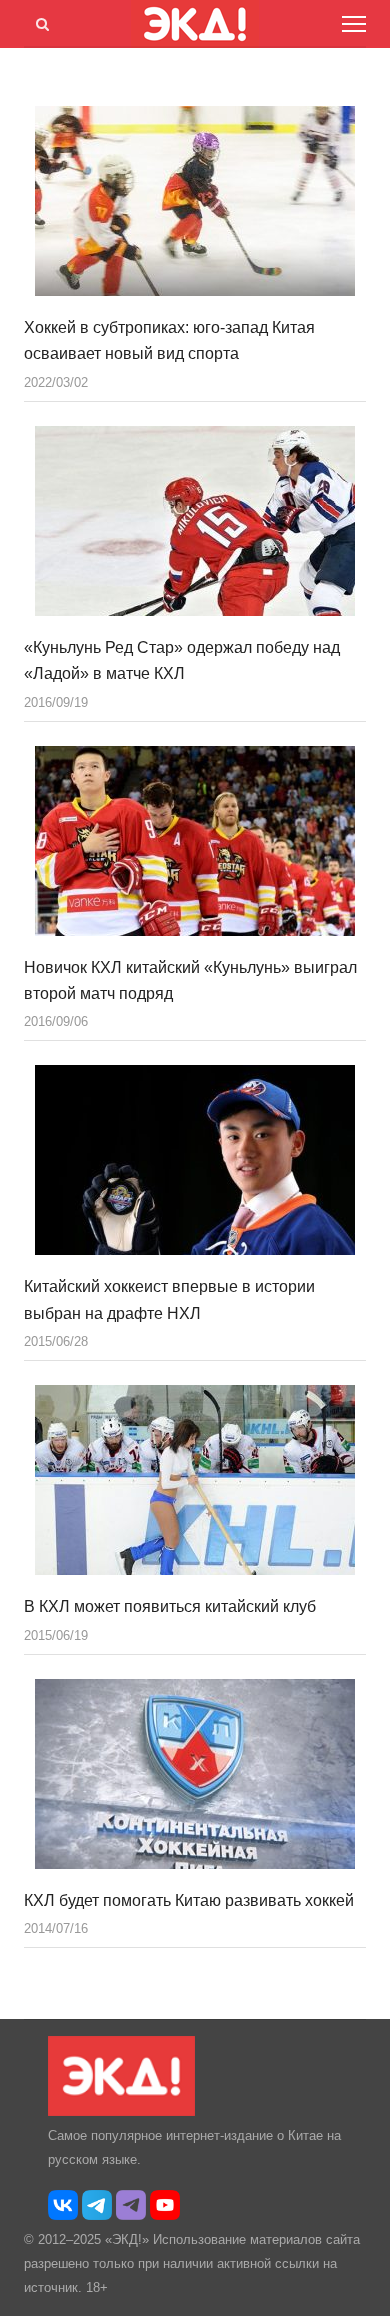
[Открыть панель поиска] (39, 21)
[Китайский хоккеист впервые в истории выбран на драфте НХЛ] (195, 1160)
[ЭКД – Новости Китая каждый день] (121, 2111)
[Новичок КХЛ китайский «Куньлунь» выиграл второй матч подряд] (195, 841)
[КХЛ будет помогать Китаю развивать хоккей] (195, 1774)
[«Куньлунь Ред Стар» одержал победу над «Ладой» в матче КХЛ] (195, 521)
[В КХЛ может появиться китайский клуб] (195, 1480)
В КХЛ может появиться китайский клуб (170, 1606)
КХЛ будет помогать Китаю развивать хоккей (189, 1900)
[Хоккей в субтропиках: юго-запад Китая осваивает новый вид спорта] (195, 201)
